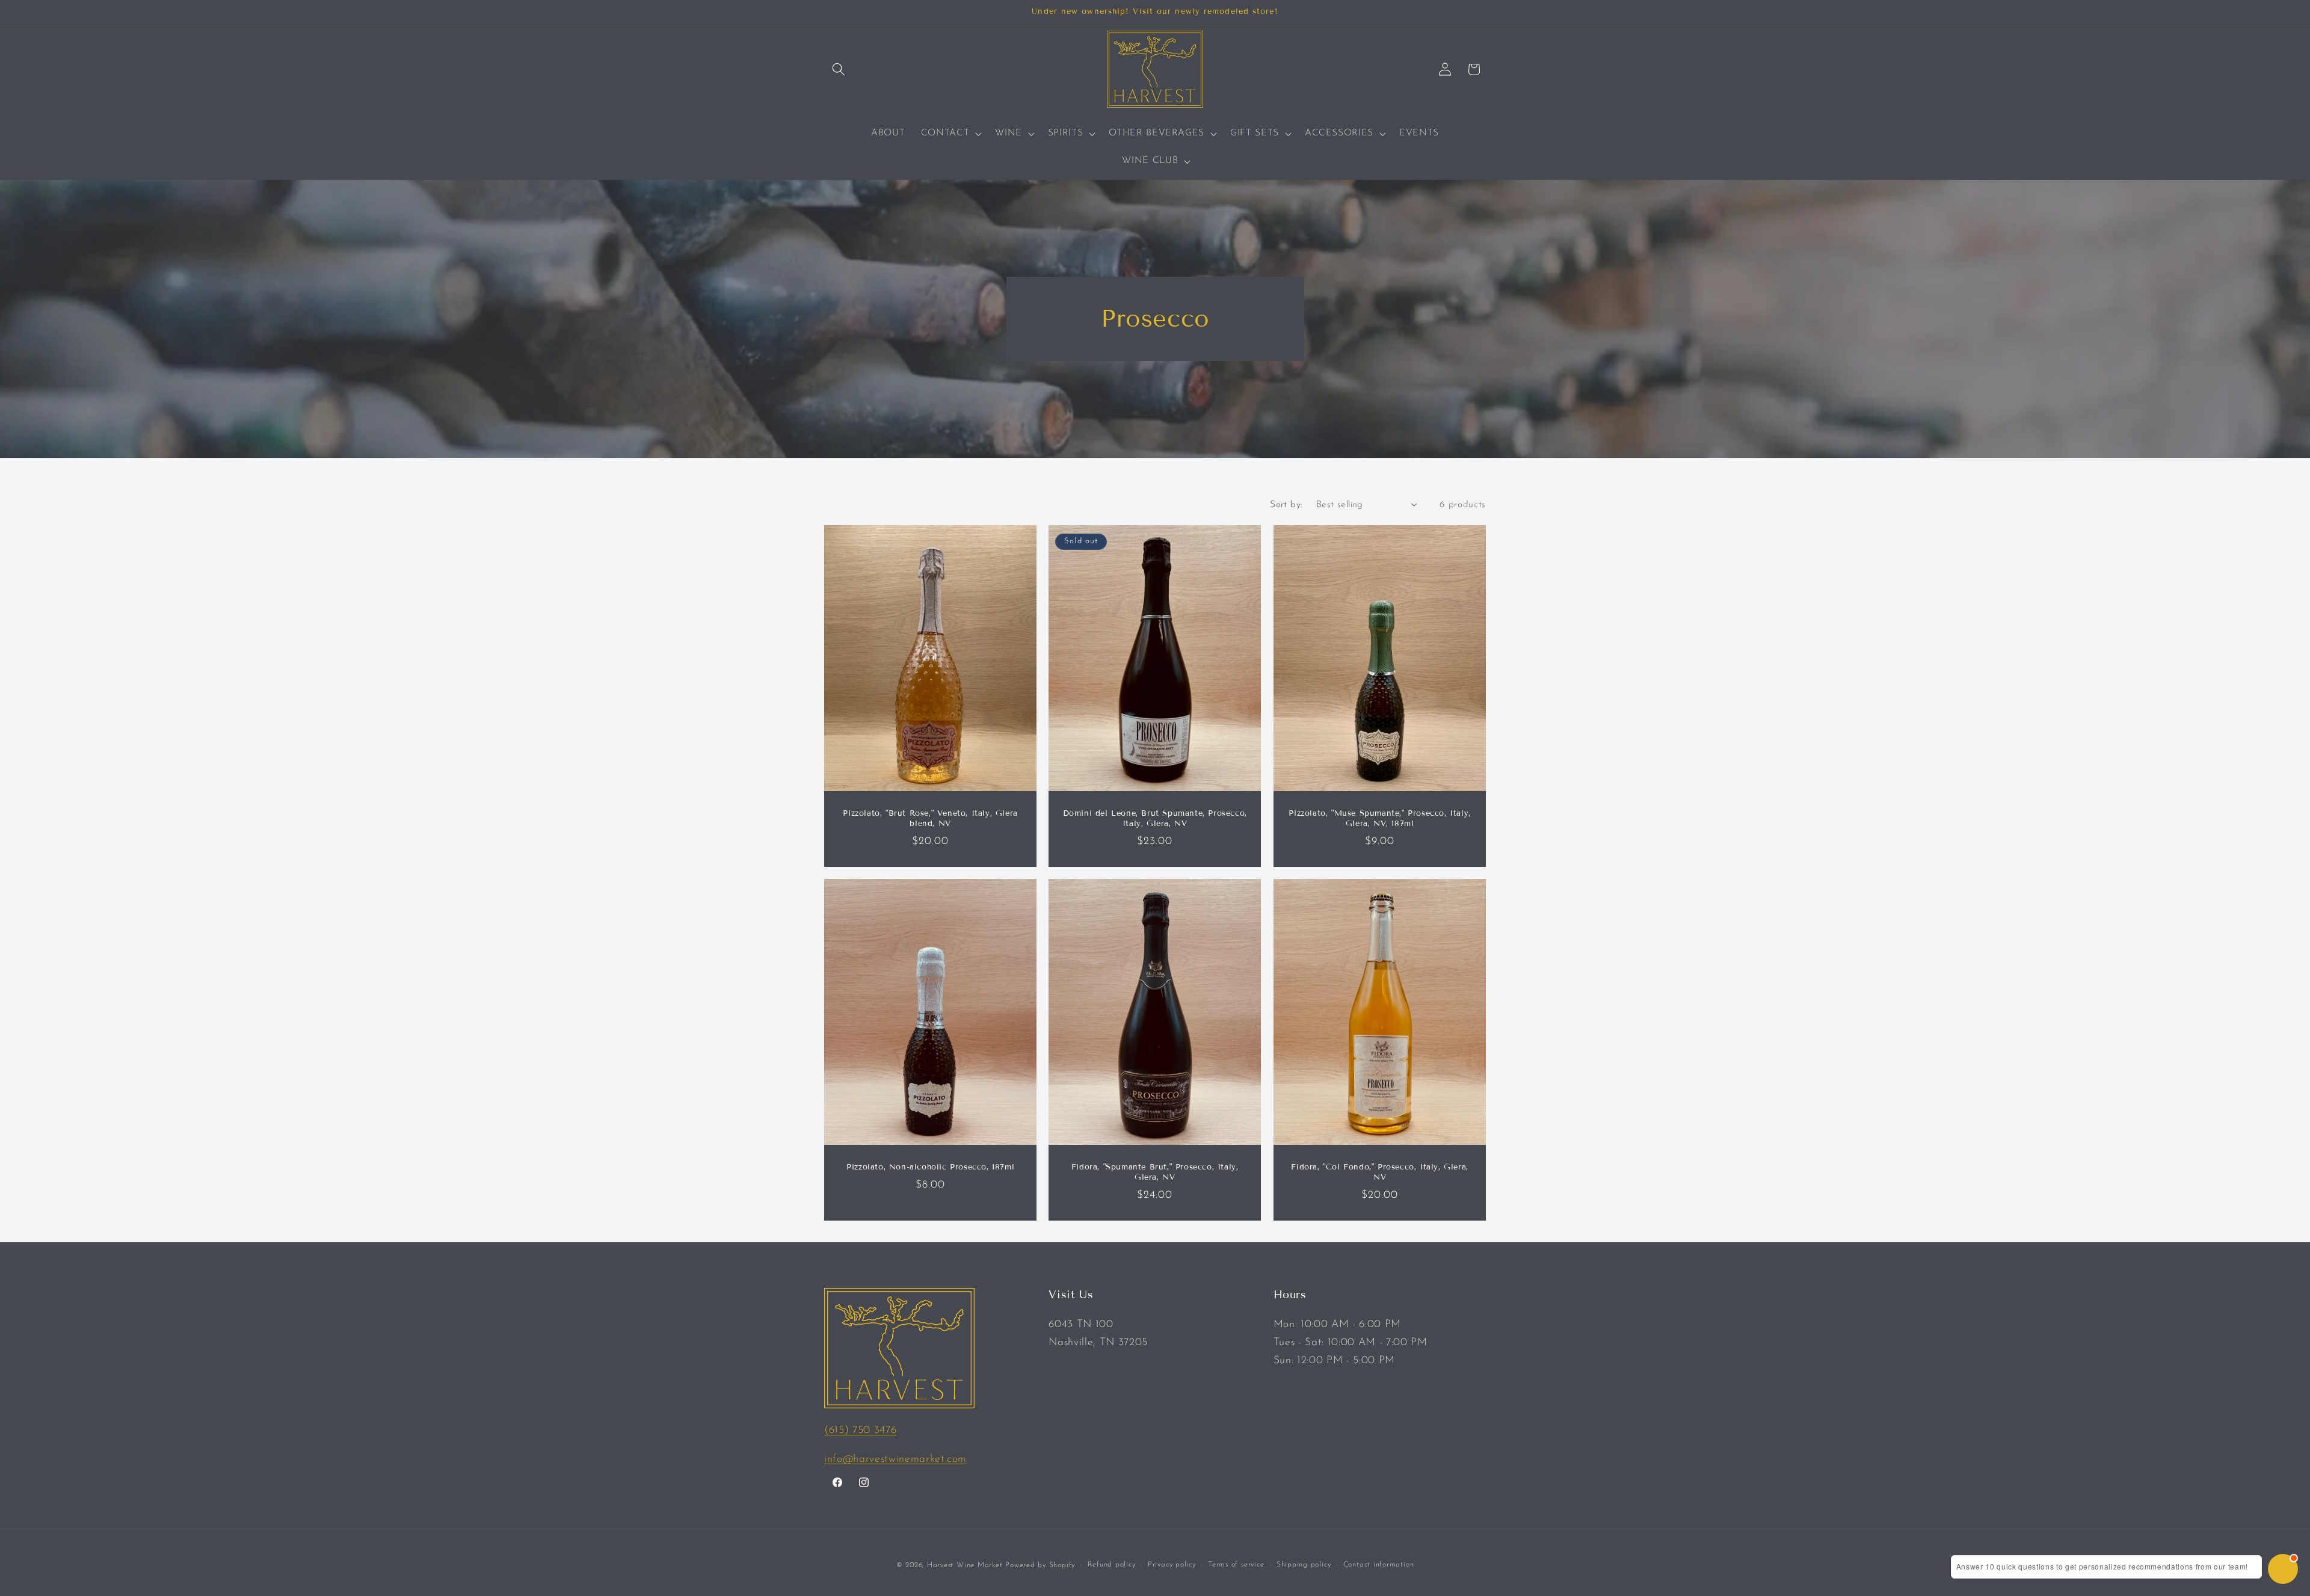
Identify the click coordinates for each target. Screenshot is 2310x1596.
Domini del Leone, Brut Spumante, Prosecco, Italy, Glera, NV (1155, 819)
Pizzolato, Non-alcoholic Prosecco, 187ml (930, 1168)
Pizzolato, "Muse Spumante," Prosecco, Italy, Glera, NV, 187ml (1379, 819)
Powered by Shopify (1040, 1565)
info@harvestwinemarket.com (895, 1459)
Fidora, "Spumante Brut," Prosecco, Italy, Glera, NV (1155, 1173)
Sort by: (1286, 505)
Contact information (1379, 1565)
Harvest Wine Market (965, 1565)
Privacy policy (1172, 1565)
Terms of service (1236, 1565)
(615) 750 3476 (860, 1430)
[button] (839, 69)
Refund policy (1112, 1565)
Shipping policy (1304, 1565)
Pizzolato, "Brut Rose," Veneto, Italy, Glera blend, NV (930, 819)
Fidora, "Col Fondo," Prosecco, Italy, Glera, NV (1379, 1173)
